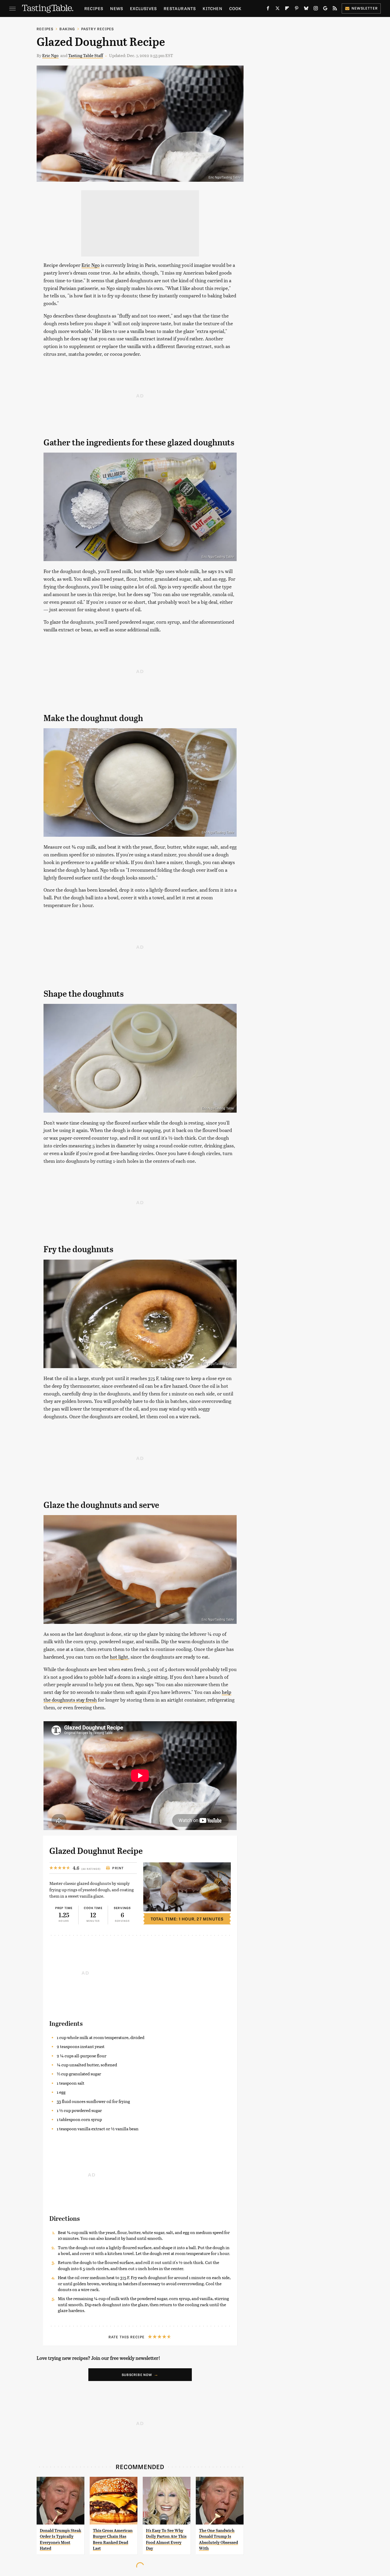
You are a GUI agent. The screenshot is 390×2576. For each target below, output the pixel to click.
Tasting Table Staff (86, 55)
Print (118, 1868)
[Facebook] (268, 9)
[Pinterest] (297, 9)
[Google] (325, 9)
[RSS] (335, 9)
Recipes (94, 8)
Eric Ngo (50, 55)
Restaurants (180, 8)
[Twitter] (278, 9)
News (117, 8)
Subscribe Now (137, 2375)
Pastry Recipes (98, 29)
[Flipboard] (287, 9)
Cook (235, 8)
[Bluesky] (306, 9)
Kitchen (212, 8)
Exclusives (143, 8)
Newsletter (365, 8)
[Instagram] (316, 9)
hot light (119, 1657)
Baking (67, 29)
